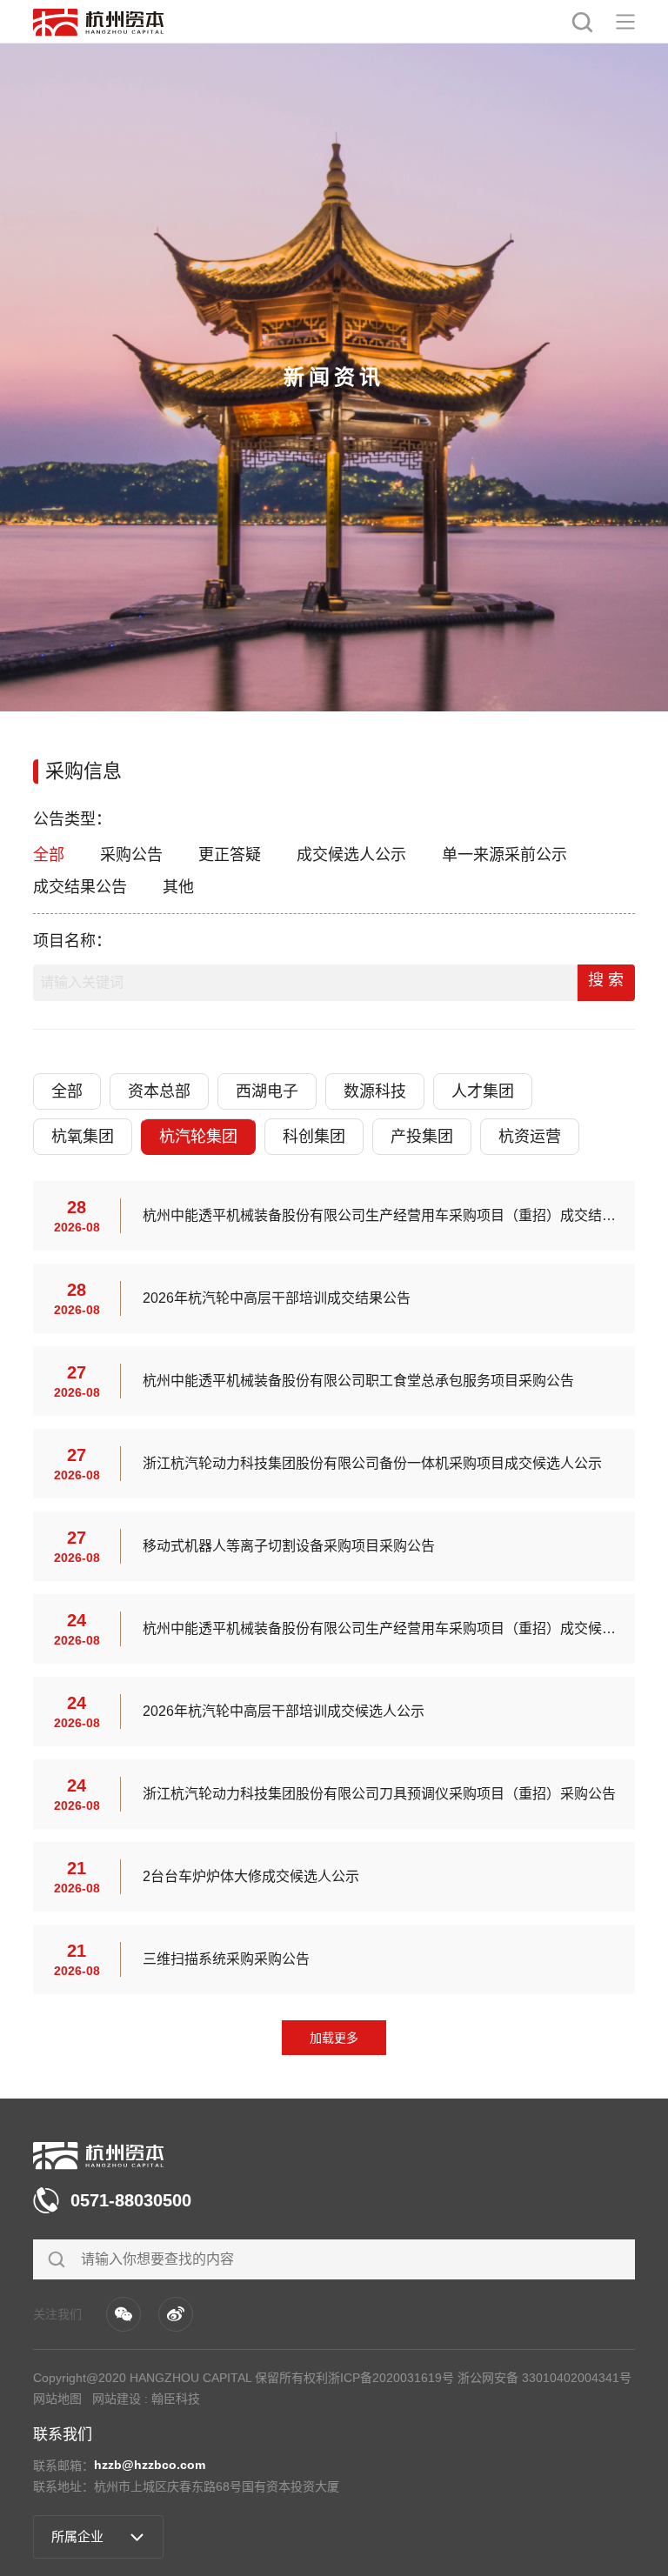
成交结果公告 (80, 887)
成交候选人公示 (351, 855)
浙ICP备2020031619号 (391, 2378)
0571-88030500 (131, 2200)
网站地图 (57, 2399)
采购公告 (131, 855)
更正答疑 (230, 855)
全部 (49, 855)
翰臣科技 (176, 2399)
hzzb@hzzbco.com (150, 2465)
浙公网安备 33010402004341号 (544, 2378)
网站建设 (117, 2399)
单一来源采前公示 (504, 855)
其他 (178, 887)
